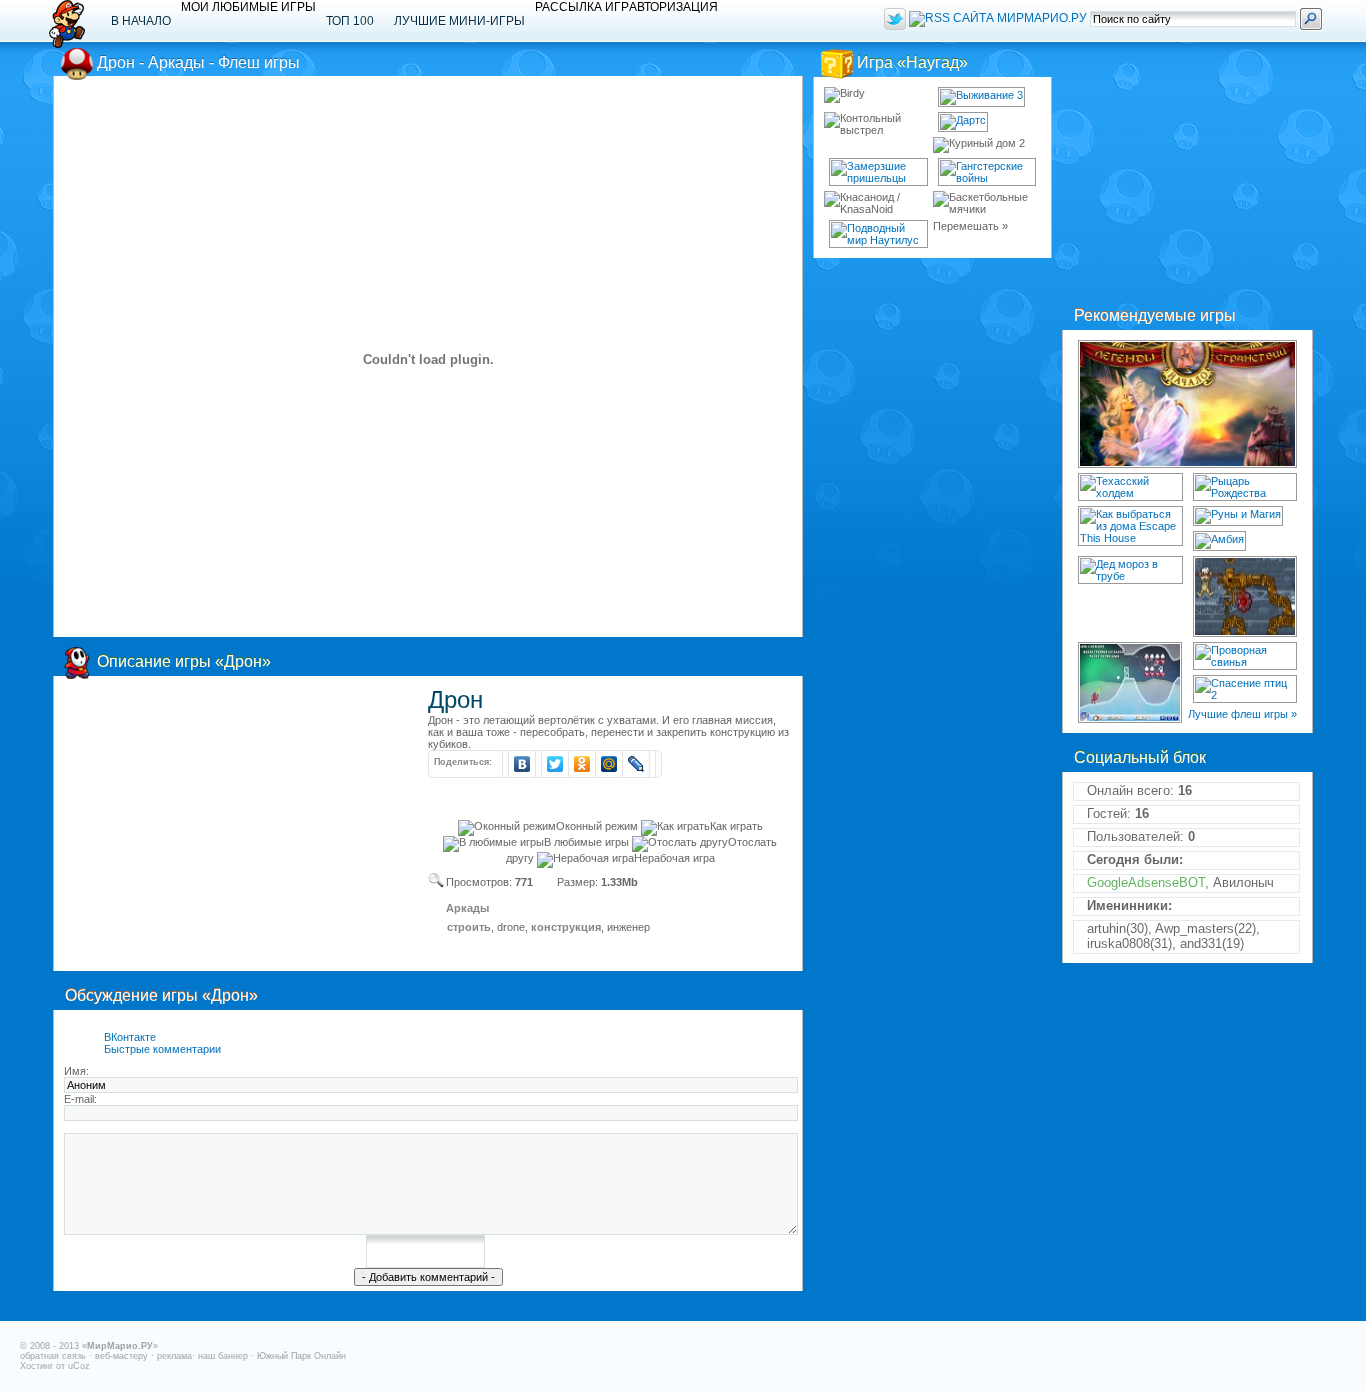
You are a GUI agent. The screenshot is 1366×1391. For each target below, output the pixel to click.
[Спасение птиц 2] (1245, 689)
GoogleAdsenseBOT (1146, 882)
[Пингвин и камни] (1130, 682)
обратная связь (53, 1356)
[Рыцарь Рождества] (1245, 487)
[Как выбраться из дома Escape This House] (1130, 526)
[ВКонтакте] (522, 764)
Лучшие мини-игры (459, 21)
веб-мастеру (121, 1356)
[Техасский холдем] (1130, 487)
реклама (174, 1356)
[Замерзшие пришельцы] (878, 172)
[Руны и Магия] (1238, 516)
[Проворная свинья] (1245, 656)
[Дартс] (963, 122)
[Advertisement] (232, 826)
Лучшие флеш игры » (1242, 714)
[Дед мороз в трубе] (1130, 570)
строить (469, 927)
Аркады (467, 908)
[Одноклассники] (582, 764)
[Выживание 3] (981, 97)
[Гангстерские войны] (987, 172)
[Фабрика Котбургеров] (1245, 596)
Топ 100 (350, 21)
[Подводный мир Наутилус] (878, 234)
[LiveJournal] (636, 764)
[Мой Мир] (609, 764)
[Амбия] (1219, 541)
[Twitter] (555, 764)
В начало (141, 21)
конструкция (566, 927)
